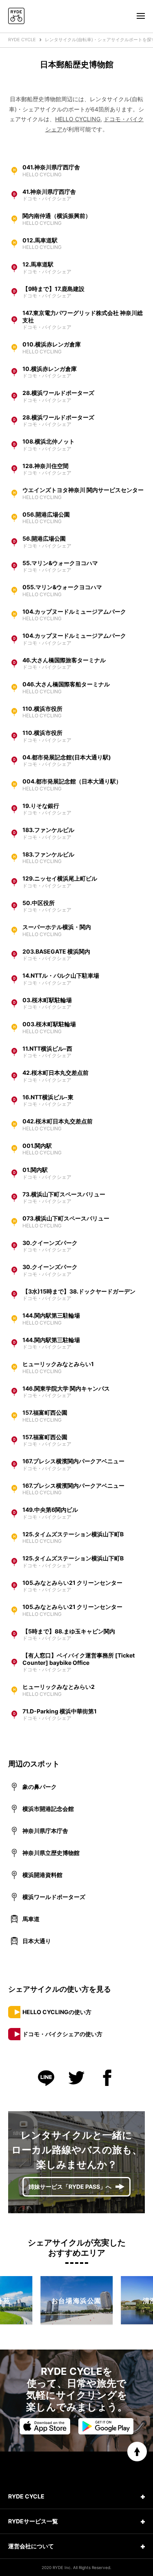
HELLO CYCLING (78, 119)
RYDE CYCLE (22, 40)
